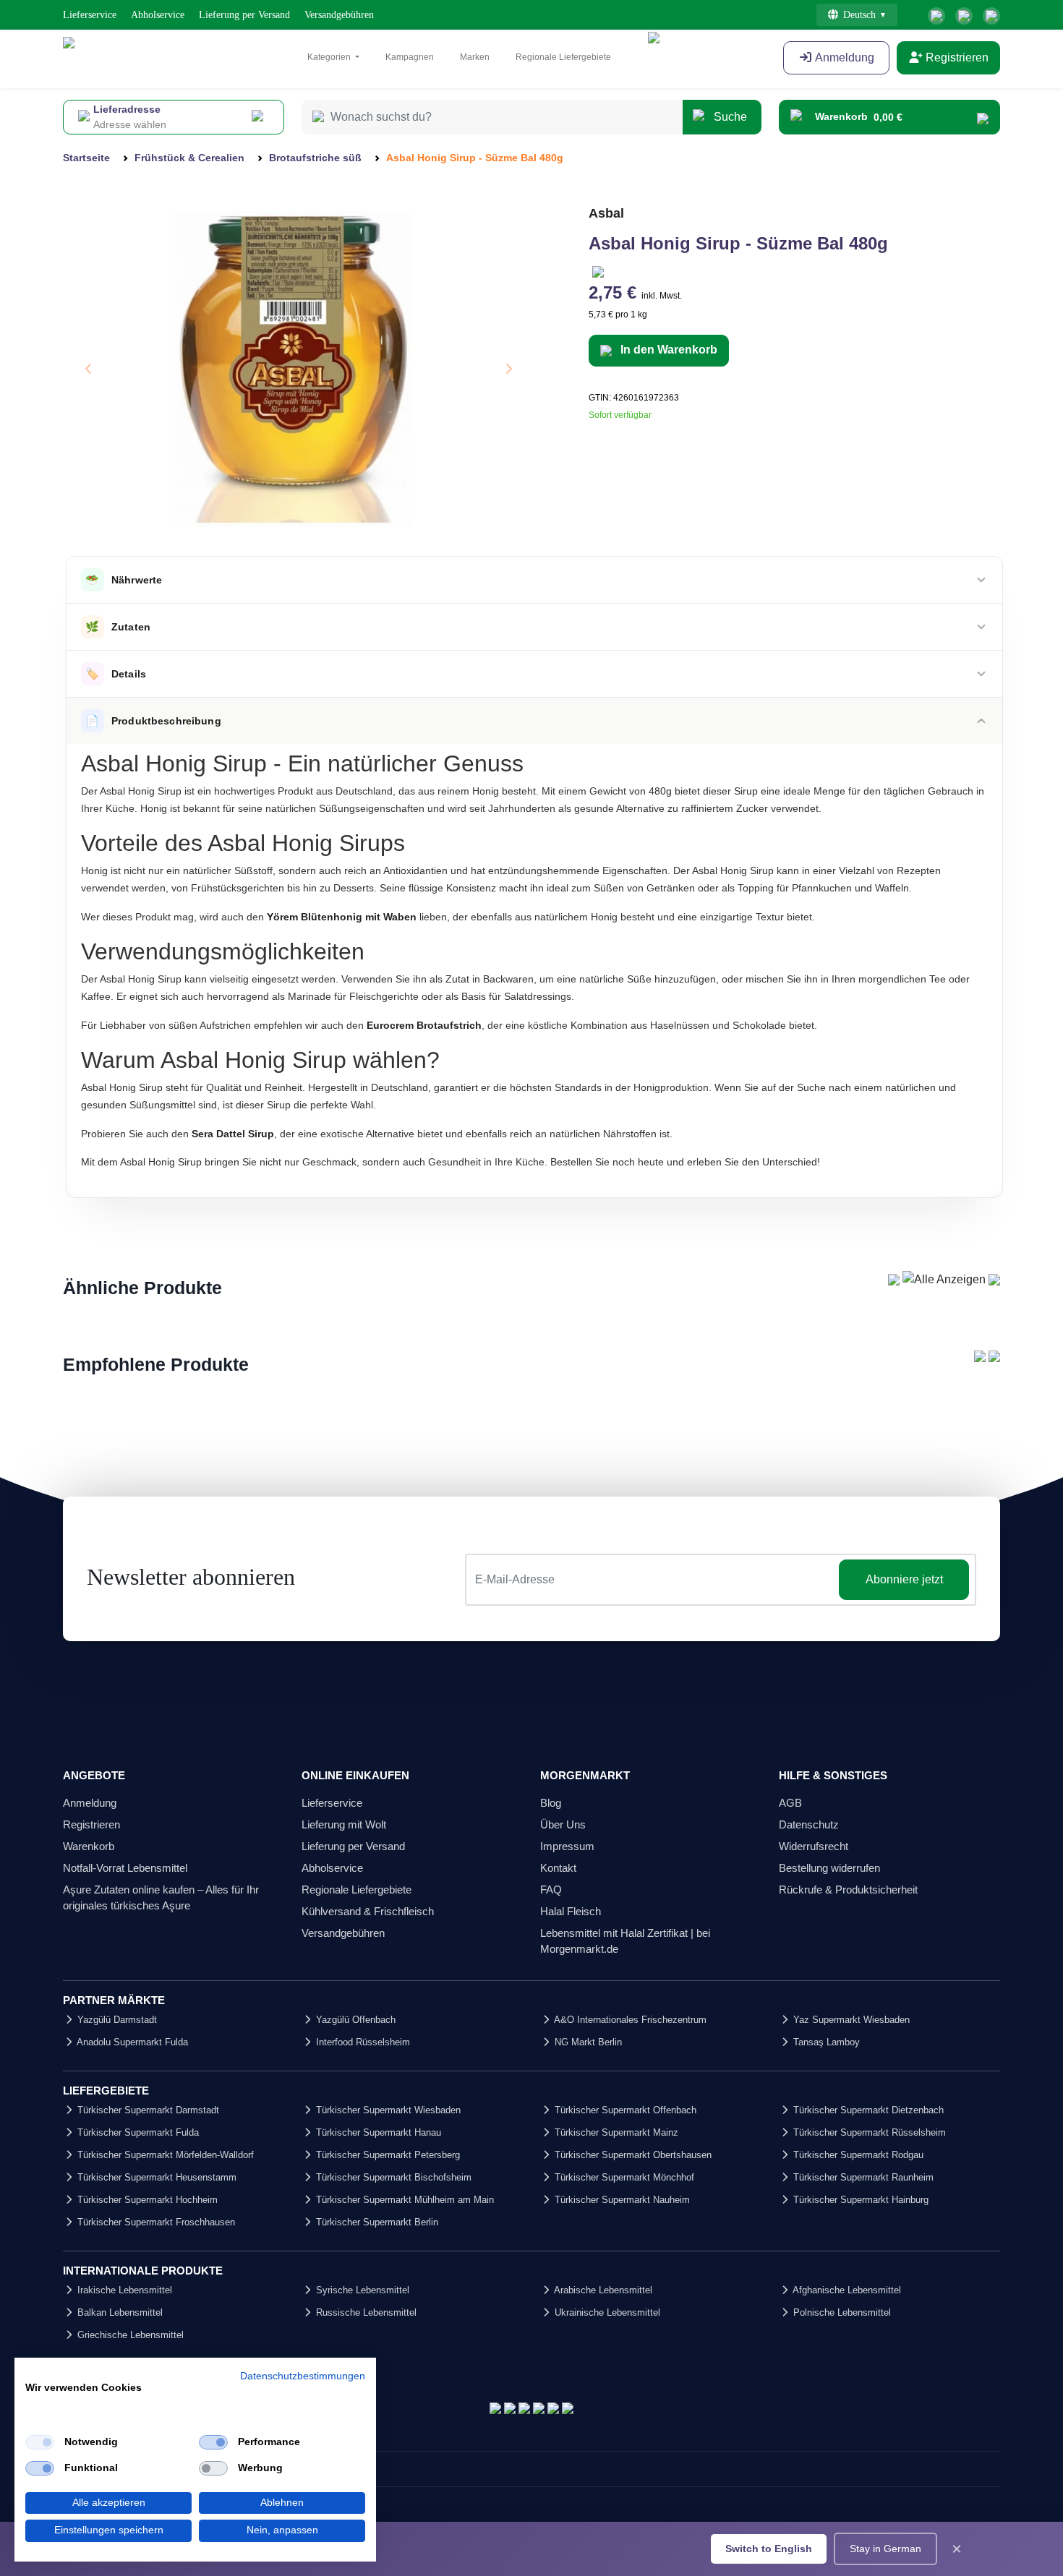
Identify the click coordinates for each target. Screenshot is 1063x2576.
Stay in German (885, 2549)
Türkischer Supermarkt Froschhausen (155, 2222)
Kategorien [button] (330, 57)
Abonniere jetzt (904, 1579)
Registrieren (956, 57)
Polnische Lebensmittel (841, 2312)
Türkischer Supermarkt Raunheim (862, 2177)
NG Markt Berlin (587, 2042)
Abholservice (158, 15)
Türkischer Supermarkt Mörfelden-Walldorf (164, 2155)
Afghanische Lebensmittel (846, 2290)
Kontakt (558, 1868)
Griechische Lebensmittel (129, 2335)
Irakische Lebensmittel (123, 2290)
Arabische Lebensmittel (602, 2290)
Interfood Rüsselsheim (362, 2042)
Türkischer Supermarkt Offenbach (624, 2110)
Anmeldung (844, 57)
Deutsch (859, 15)
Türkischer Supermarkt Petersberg (387, 2155)
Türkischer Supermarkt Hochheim (146, 2200)
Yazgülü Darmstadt (116, 2020)
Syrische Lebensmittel (361, 2290)
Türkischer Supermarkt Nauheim (621, 2200)
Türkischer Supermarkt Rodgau (857, 2155)
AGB (790, 1803)
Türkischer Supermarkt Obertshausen (632, 2155)
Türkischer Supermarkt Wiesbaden (387, 2110)
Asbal (606, 213)
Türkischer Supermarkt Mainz (615, 2132)
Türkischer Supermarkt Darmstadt (147, 2110)
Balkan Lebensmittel (119, 2312)
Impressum (567, 1846)
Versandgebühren (339, 15)
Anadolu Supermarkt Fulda (131, 2042)
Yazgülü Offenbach (354, 2020)
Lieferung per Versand (244, 15)
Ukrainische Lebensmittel (606, 2312)
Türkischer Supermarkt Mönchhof (623, 2177)
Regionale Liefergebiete (563, 57)
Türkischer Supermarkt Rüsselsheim (868, 2132)
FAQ (551, 1890)
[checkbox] (40, 2442)
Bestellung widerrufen (829, 1868)
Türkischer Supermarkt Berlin (376, 2222)
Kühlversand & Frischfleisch (368, 1911)
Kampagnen (410, 57)
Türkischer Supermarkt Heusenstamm (155, 2177)
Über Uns (563, 1824)
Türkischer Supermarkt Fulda (137, 2132)
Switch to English (769, 2549)
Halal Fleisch (571, 1911)
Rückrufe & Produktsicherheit (848, 1890)
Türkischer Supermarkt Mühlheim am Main (404, 2200)
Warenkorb (89, 1846)
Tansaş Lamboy (825, 2042)
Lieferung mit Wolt (344, 1824)
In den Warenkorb (667, 350)
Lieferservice (90, 15)
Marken (475, 57)
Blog (551, 1803)
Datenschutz (809, 1824)
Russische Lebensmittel (365, 2312)
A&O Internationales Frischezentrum (629, 2020)
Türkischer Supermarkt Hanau (377, 2132)
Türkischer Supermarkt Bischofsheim (392, 2177)
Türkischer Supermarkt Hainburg (859, 2200)
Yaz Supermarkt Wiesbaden (850, 2020)
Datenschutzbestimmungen (303, 2376)
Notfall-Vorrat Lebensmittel (125, 1868)
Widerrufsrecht (814, 1846)
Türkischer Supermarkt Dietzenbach (867, 2110)
